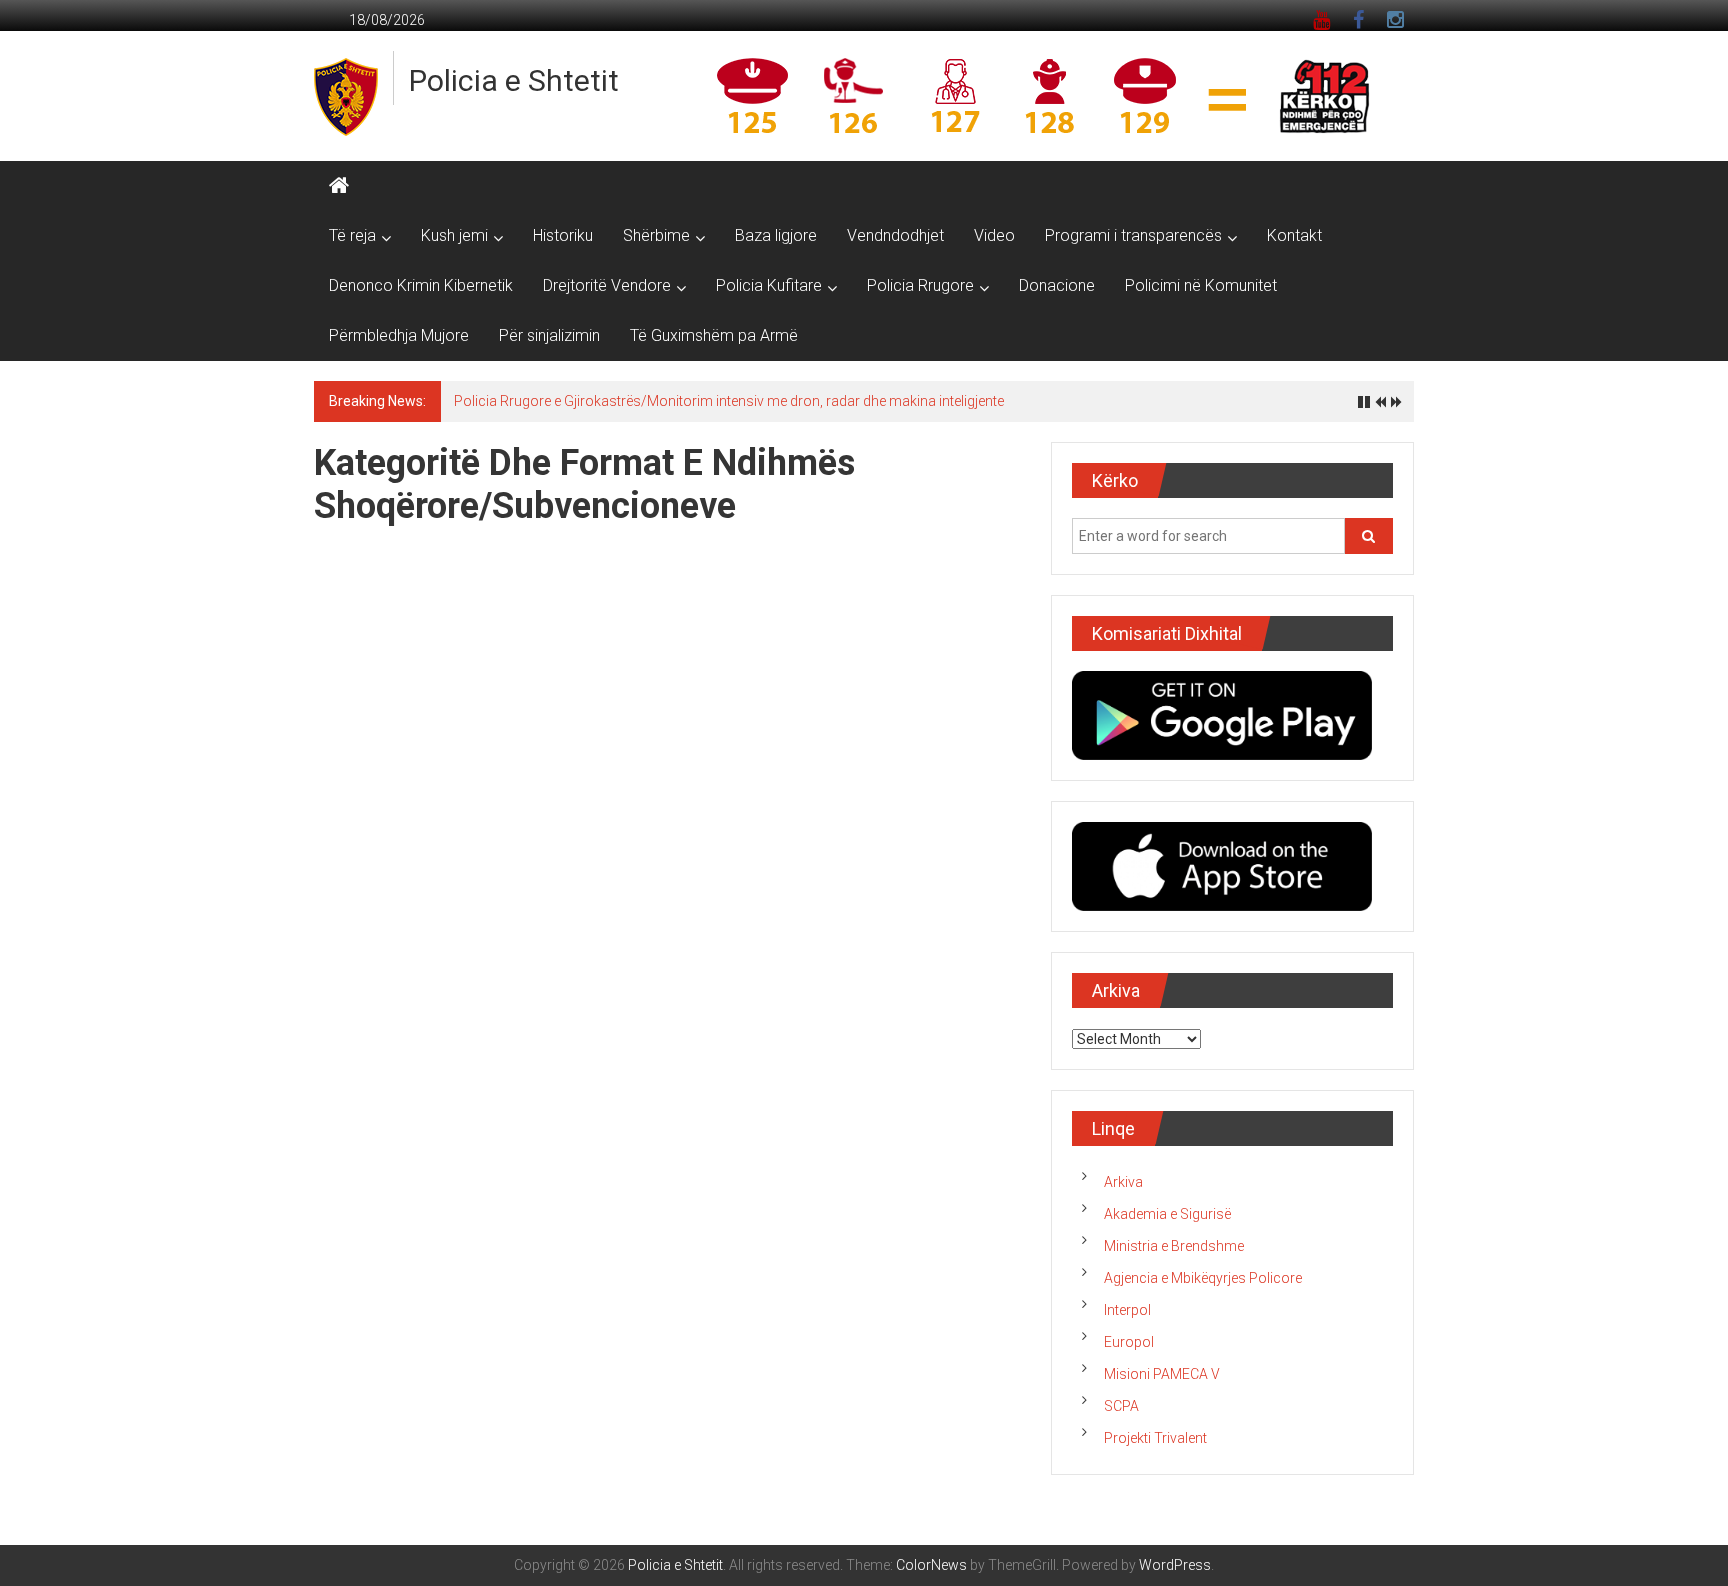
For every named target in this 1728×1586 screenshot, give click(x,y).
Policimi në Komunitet (1201, 285)
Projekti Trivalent (1155, 1438)
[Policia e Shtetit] (339, 186)
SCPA (1121, 1406)
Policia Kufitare (769, 285)
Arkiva (1123, 1182)
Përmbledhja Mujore (399, 335)
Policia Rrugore (920, 285)
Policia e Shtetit (514, 80)
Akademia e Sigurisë (1167, 1214)
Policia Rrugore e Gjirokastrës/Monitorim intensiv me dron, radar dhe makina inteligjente (729, 401)
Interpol (1127, 1310)
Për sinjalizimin (549, 335)
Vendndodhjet (895, 235)
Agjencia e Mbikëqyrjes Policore (1203, 1278)
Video (994, 235)
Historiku (563, 235)
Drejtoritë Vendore (607, 285)
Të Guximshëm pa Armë (714, 335)
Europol (1129, 1342)
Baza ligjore (776, 235)
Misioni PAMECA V (1162, 1374)
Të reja (352, 235)
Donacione (1057, 285)
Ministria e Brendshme (1174, 1246)
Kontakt (1294, 235)
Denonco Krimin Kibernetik (421, 285)
